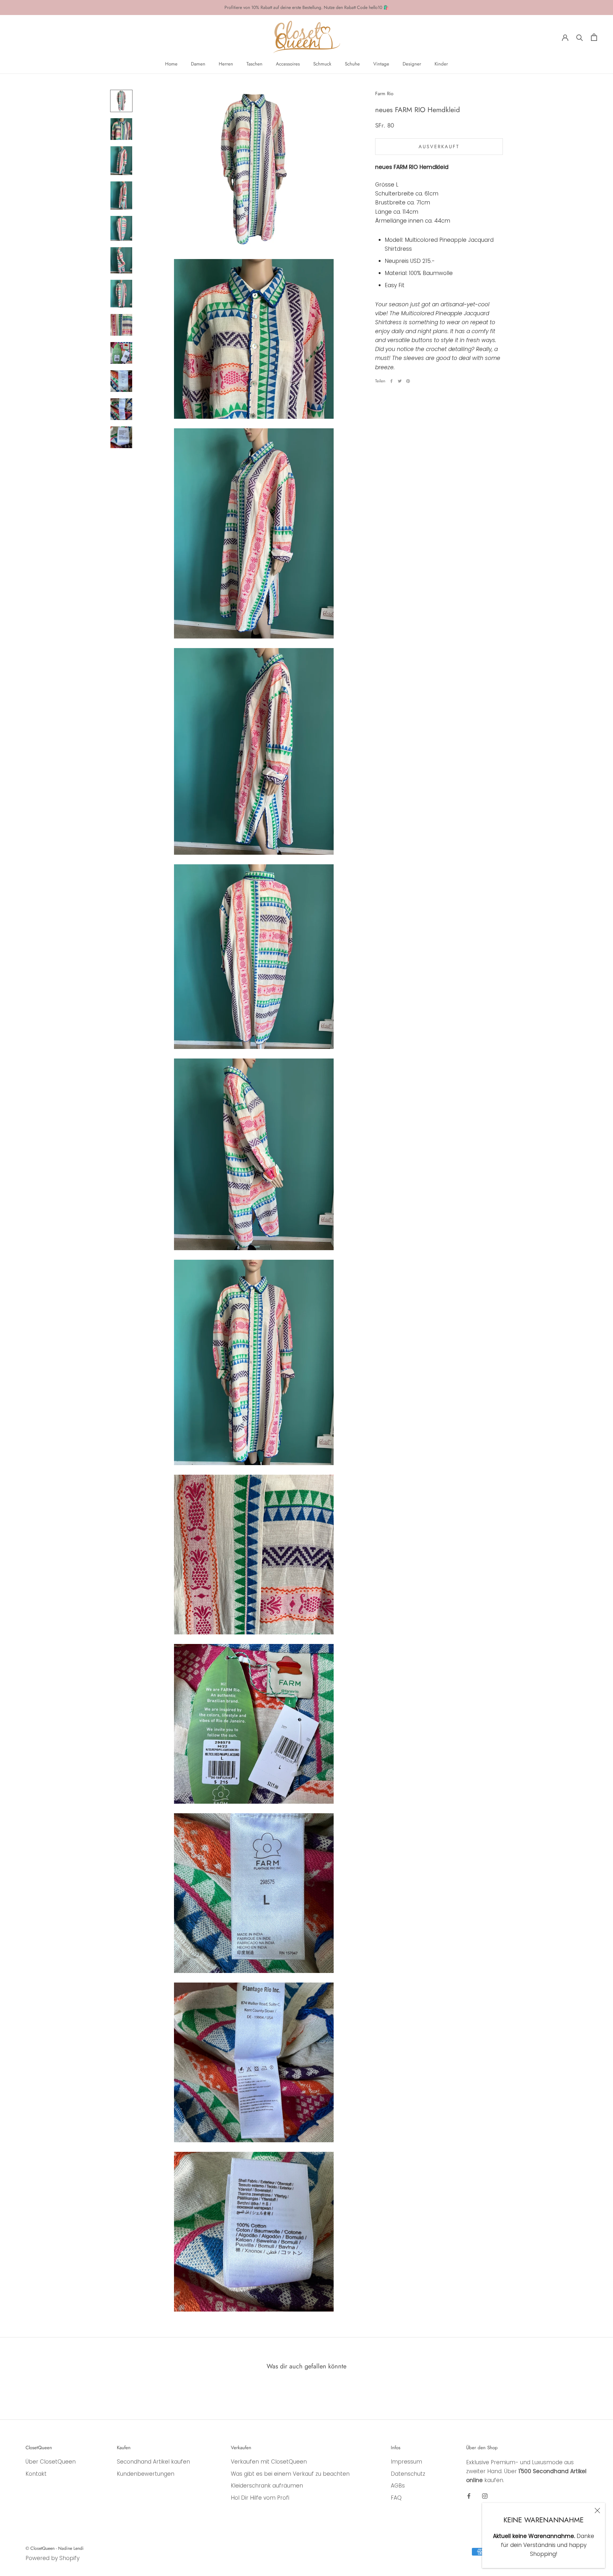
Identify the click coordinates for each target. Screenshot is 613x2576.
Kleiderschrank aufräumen (267, 2486)
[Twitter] (400, 381)
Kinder (441, 64)
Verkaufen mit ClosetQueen (269, 2462)
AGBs (398, 2486)
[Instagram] (485, 2496)
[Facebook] (391, 381)
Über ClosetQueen (51, 2462)
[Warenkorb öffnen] (594, 37)
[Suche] (580, 37)
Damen (198, 64)
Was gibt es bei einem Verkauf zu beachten (290, 2474)
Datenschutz (408, 2474)
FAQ (396, 2498)
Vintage (381, 64)
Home (171, 64)
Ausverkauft (439, 147)
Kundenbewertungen (146, 2474)
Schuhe (352, 64)
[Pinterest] (408, 381)
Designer (412, 64)
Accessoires (288, 64)
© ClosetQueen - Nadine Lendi (55, 2548)
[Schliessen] (597, 2511)
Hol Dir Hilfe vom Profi (260, 2498)
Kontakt (36, 2474)
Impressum (406, 2462)
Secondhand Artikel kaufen (153, 2462)
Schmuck (322, 64)
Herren (226, 64)
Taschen (254, 64)
